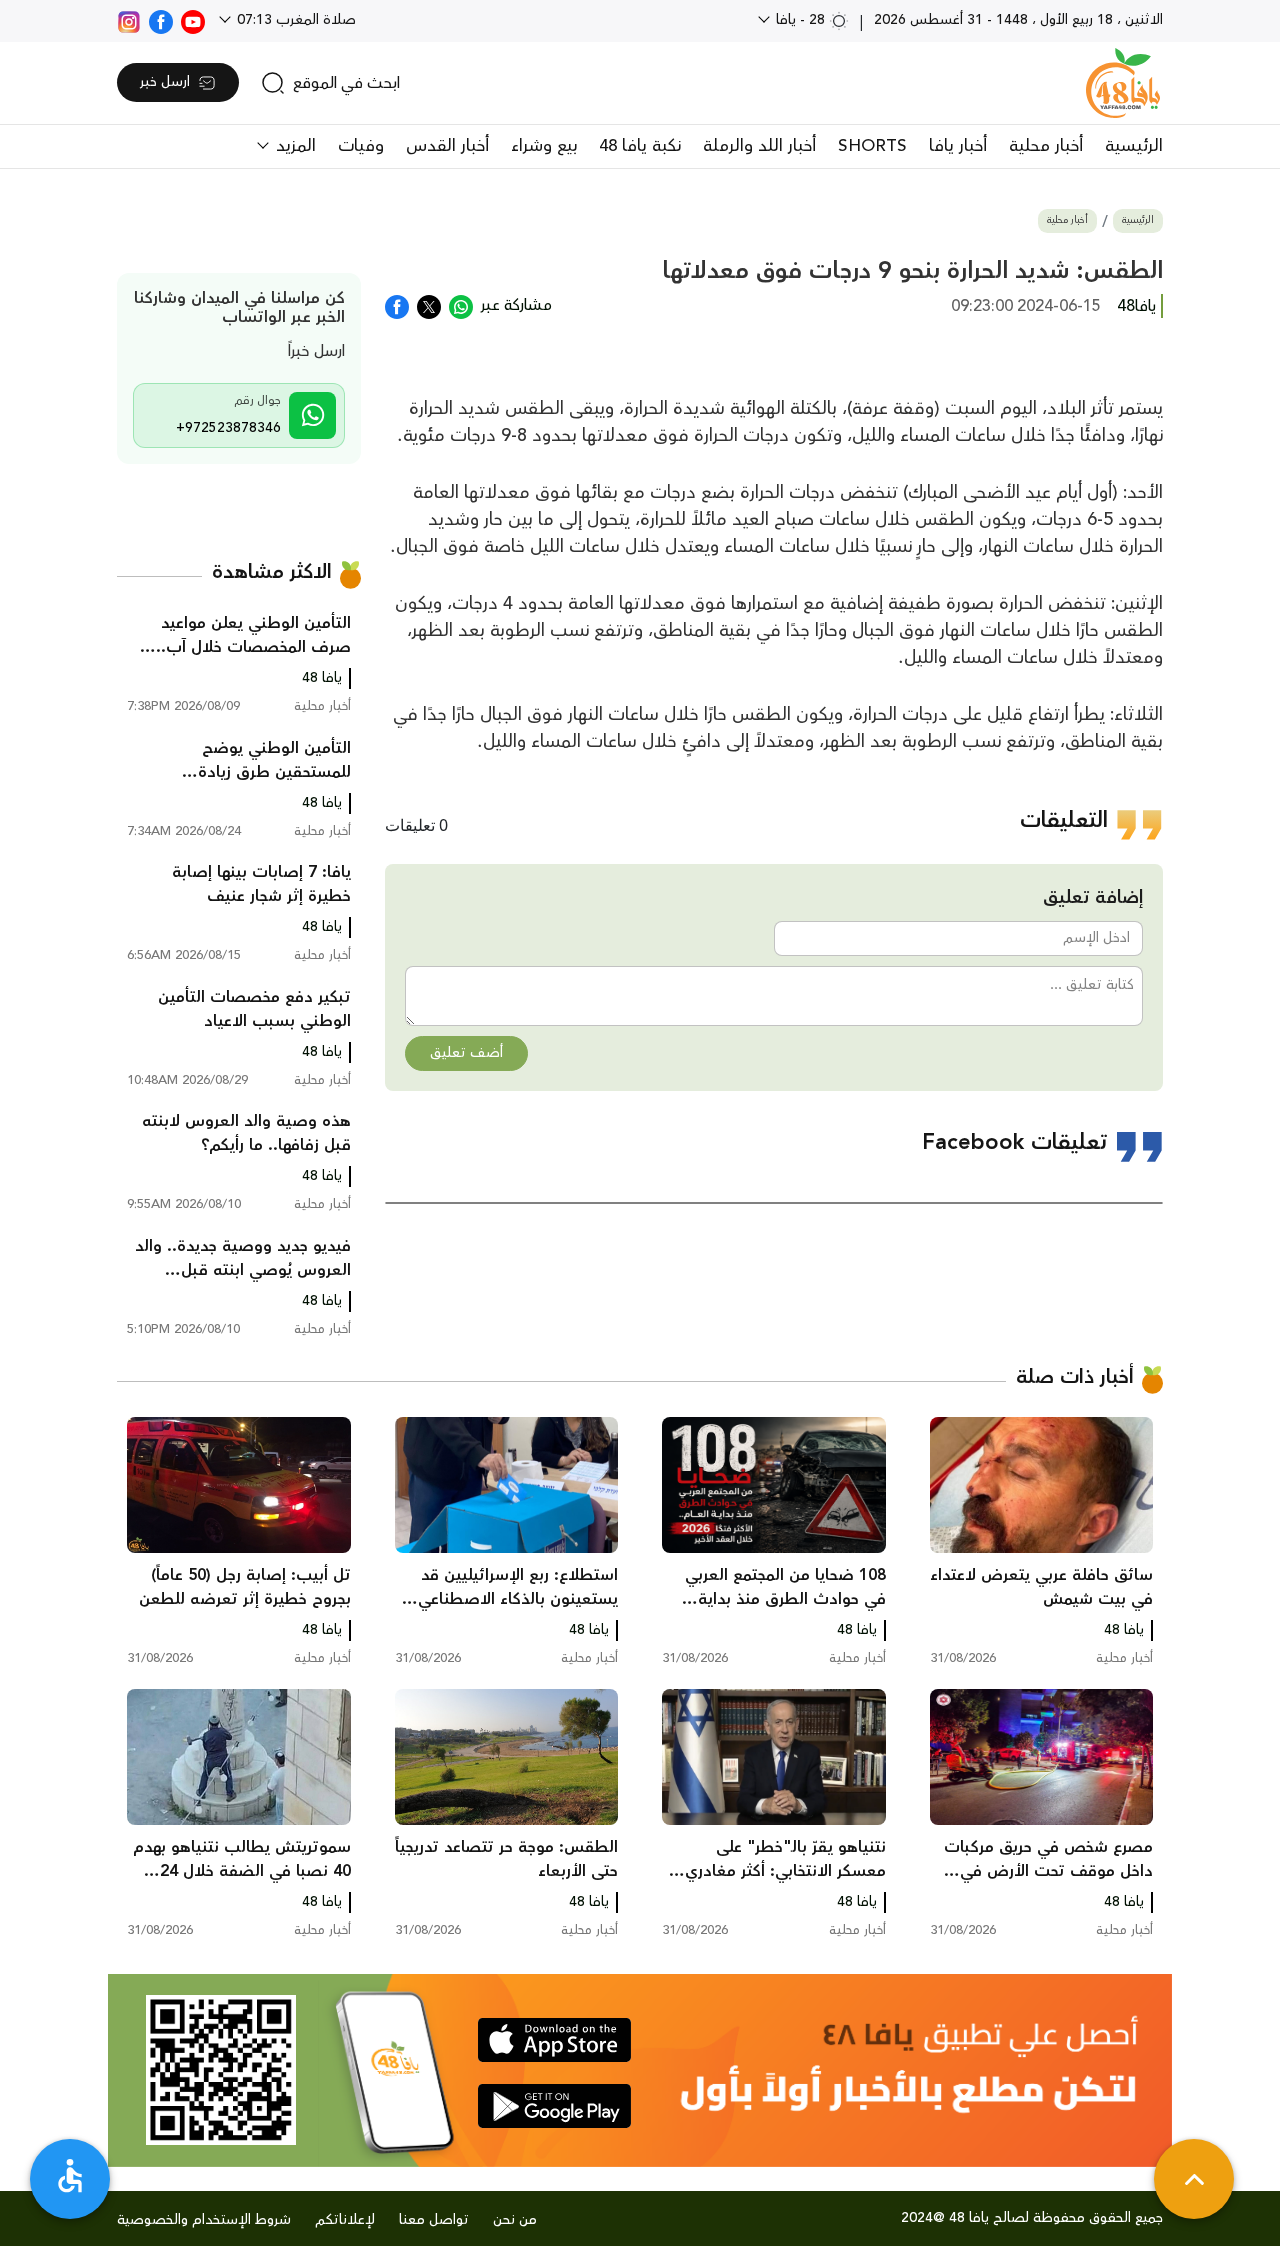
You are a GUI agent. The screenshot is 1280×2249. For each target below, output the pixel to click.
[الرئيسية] (1123, 83)
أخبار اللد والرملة (759, 146)
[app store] (554, 2040)
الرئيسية (1134, 146)
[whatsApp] (461, 305)
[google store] (554, 2106)
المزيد (293, 146)
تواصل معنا (434, 2220)
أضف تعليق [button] (466, 1053)
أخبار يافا (958, 146)
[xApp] (429, 305)
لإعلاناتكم (345, 2220)
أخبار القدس (447, 146)
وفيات (361, 146)
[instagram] (129, 20)
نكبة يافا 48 (640, 146)
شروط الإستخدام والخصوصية (204, 2220)
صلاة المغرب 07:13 (294, 20)
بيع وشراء (544, 146)
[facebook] (161, 20)
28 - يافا (800, 20)
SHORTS (872, 146)
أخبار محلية (1046, 146)
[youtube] (193, 20)
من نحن (515, 2220)
